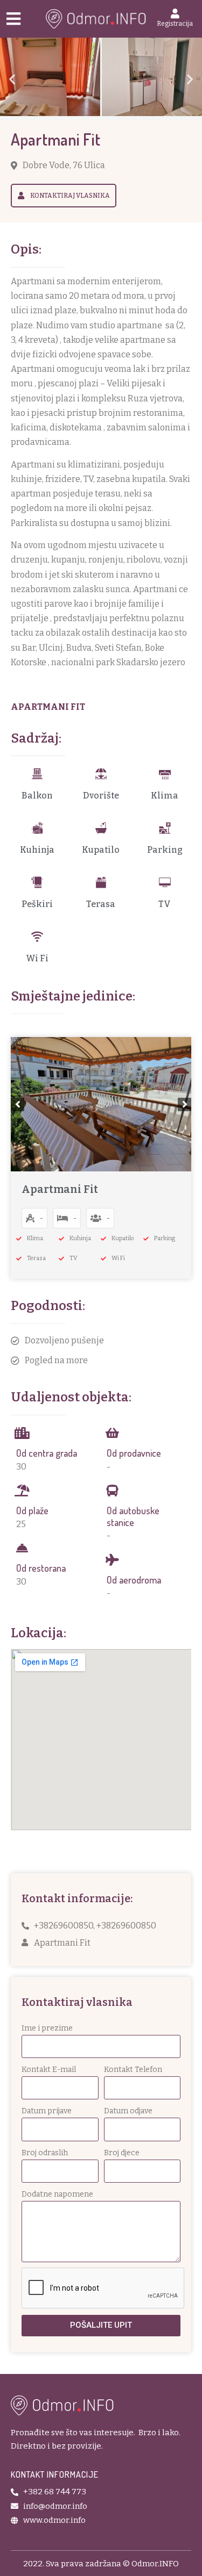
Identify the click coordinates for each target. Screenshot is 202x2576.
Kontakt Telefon (133, 2070)
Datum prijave (47, 2111)
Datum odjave (128, 2111)
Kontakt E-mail (49, 2070)
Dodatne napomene (57, 2194)
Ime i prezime (47, 2028)
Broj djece (122, 2153)
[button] (12, 79)
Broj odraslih (45, 2153)
